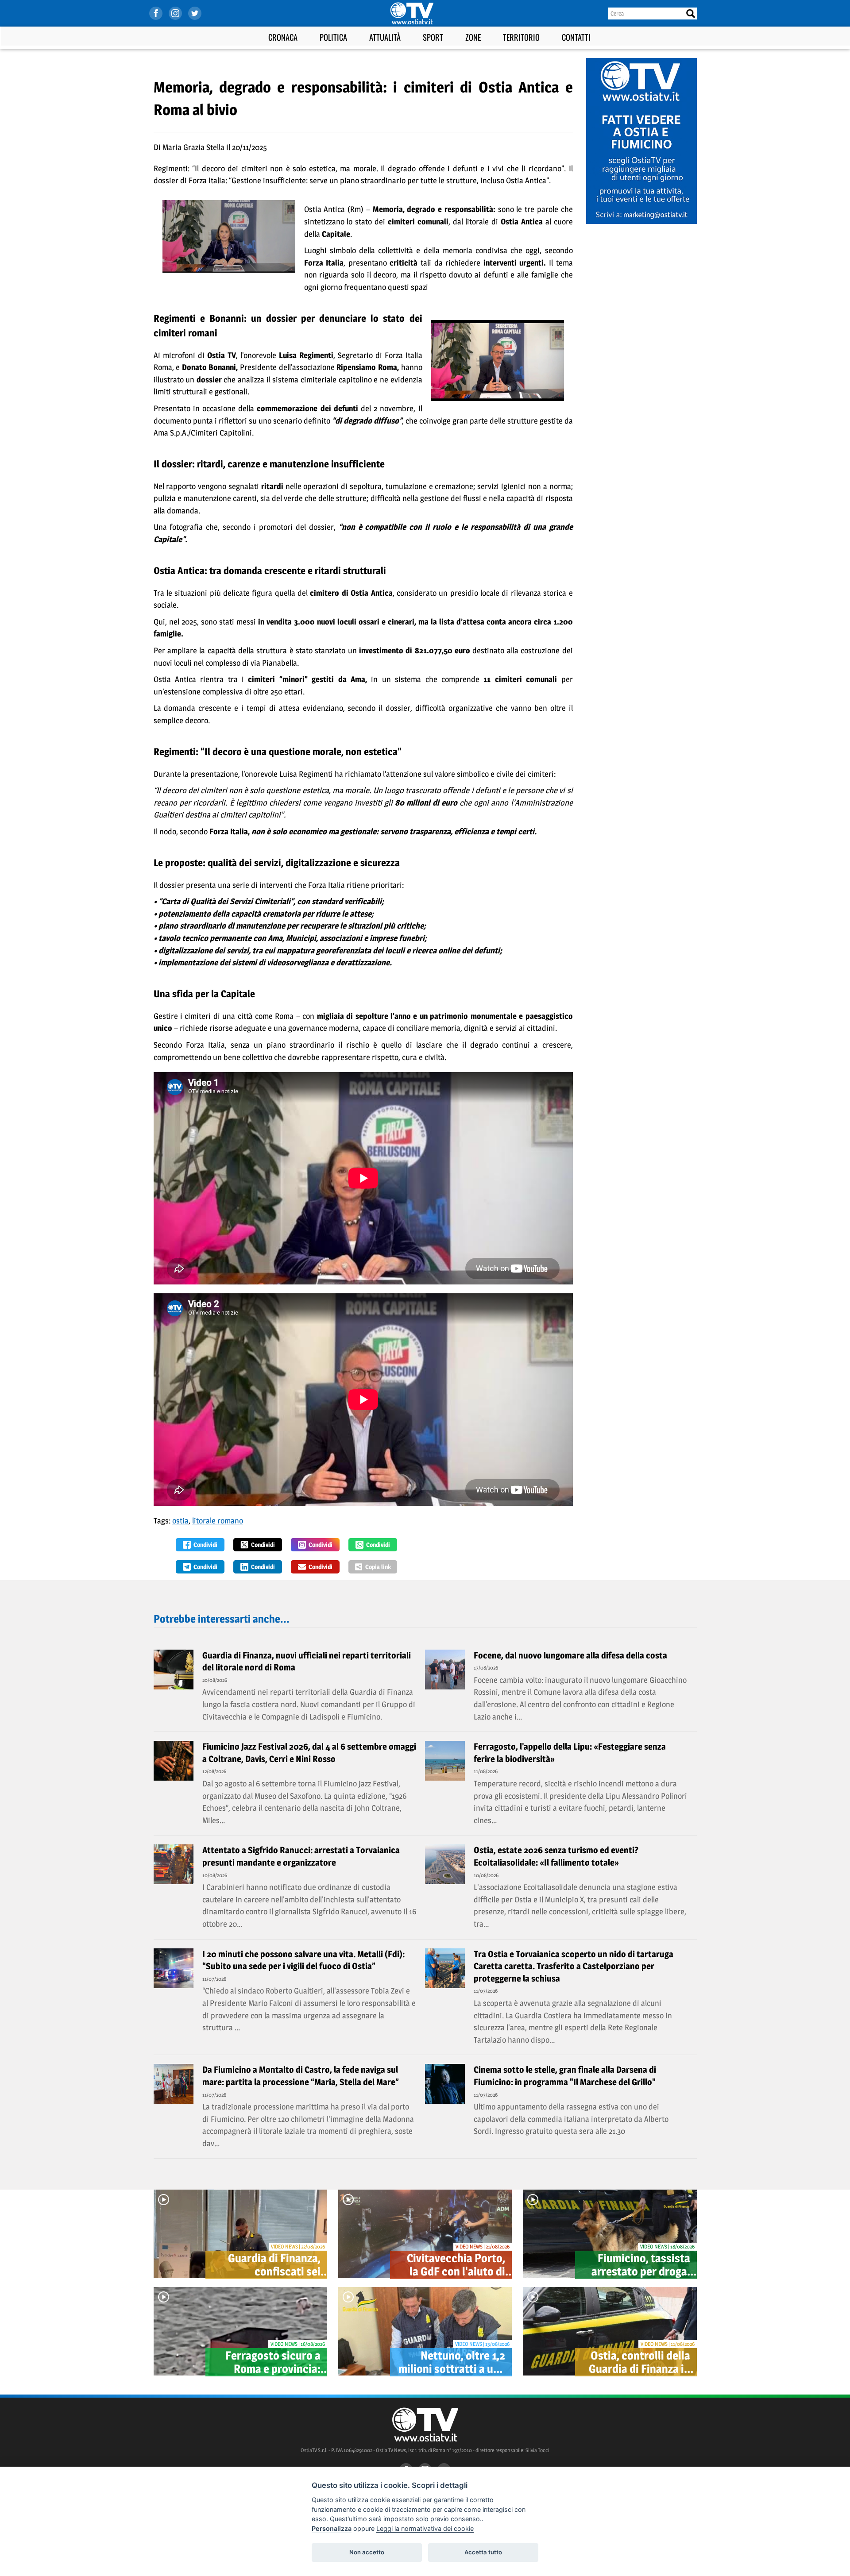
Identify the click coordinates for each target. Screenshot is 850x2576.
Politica (333, 37)
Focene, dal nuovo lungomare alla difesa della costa (570, 1655)
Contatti (576, 37)
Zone (473, 37)
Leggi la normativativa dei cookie (425, 2528)
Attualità (385, 37)
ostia (180, 1521)
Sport (433, 37)
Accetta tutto (483, 2552)
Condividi (205, 1544)
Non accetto (367, 2552)
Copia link (378, 1567)
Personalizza (332, 2528)
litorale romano (218, 1521)
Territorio (521, 37)
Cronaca (283, 37)
